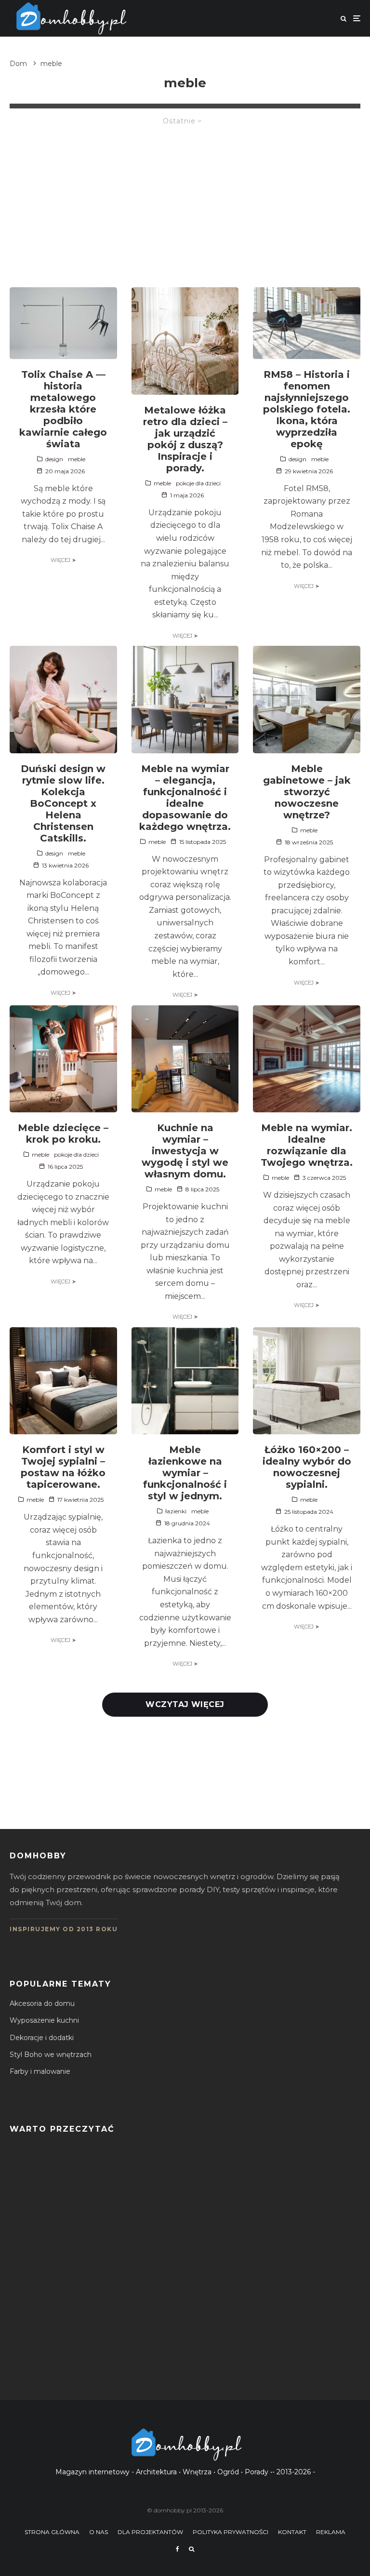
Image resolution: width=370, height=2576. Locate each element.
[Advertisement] (185, 200)
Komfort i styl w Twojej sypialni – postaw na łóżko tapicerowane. (63, 1467)
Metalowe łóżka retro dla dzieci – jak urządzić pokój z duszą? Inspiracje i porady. (185, 439)
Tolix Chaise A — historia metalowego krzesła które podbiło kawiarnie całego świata (63, 409)
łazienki (176, 1511)
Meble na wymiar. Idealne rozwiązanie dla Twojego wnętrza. (307, 1145)
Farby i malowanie (40, 2071)
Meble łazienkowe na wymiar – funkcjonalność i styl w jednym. (185, 1473)
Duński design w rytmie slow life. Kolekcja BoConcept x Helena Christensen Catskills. (63, 803)
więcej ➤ (63, 560)
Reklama (331, 2532)
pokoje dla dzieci (198, 483)
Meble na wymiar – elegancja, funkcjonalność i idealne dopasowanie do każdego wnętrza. (185, 798)
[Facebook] (178, 2549)
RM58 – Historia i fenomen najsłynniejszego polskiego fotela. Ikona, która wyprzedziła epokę (307, 409)
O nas (99, 2532)
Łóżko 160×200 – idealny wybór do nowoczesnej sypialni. (307, 1467)
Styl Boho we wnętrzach (51, 2055)
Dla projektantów (150, 2532)
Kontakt (292, 2532)
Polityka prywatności (231, 2532)
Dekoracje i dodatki (42, 2038)
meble (77, 459)
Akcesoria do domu (42, 2003)
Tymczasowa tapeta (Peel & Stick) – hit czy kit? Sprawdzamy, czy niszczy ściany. (192, 2365)
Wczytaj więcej (185, 1704)
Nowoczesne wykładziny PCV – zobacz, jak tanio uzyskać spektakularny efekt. (189, 2274)
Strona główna (52, 2532)
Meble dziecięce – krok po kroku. (63, 1134)
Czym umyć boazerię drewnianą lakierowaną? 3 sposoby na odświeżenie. (179, 2228)
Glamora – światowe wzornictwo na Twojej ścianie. (140, 2319)
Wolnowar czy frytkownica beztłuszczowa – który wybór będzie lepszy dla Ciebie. (195, 2182)
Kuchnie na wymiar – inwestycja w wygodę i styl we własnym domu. (185, 1151)
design (54, 459)
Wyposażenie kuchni (44, 2020)
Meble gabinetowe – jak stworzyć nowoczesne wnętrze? (307, 792)
